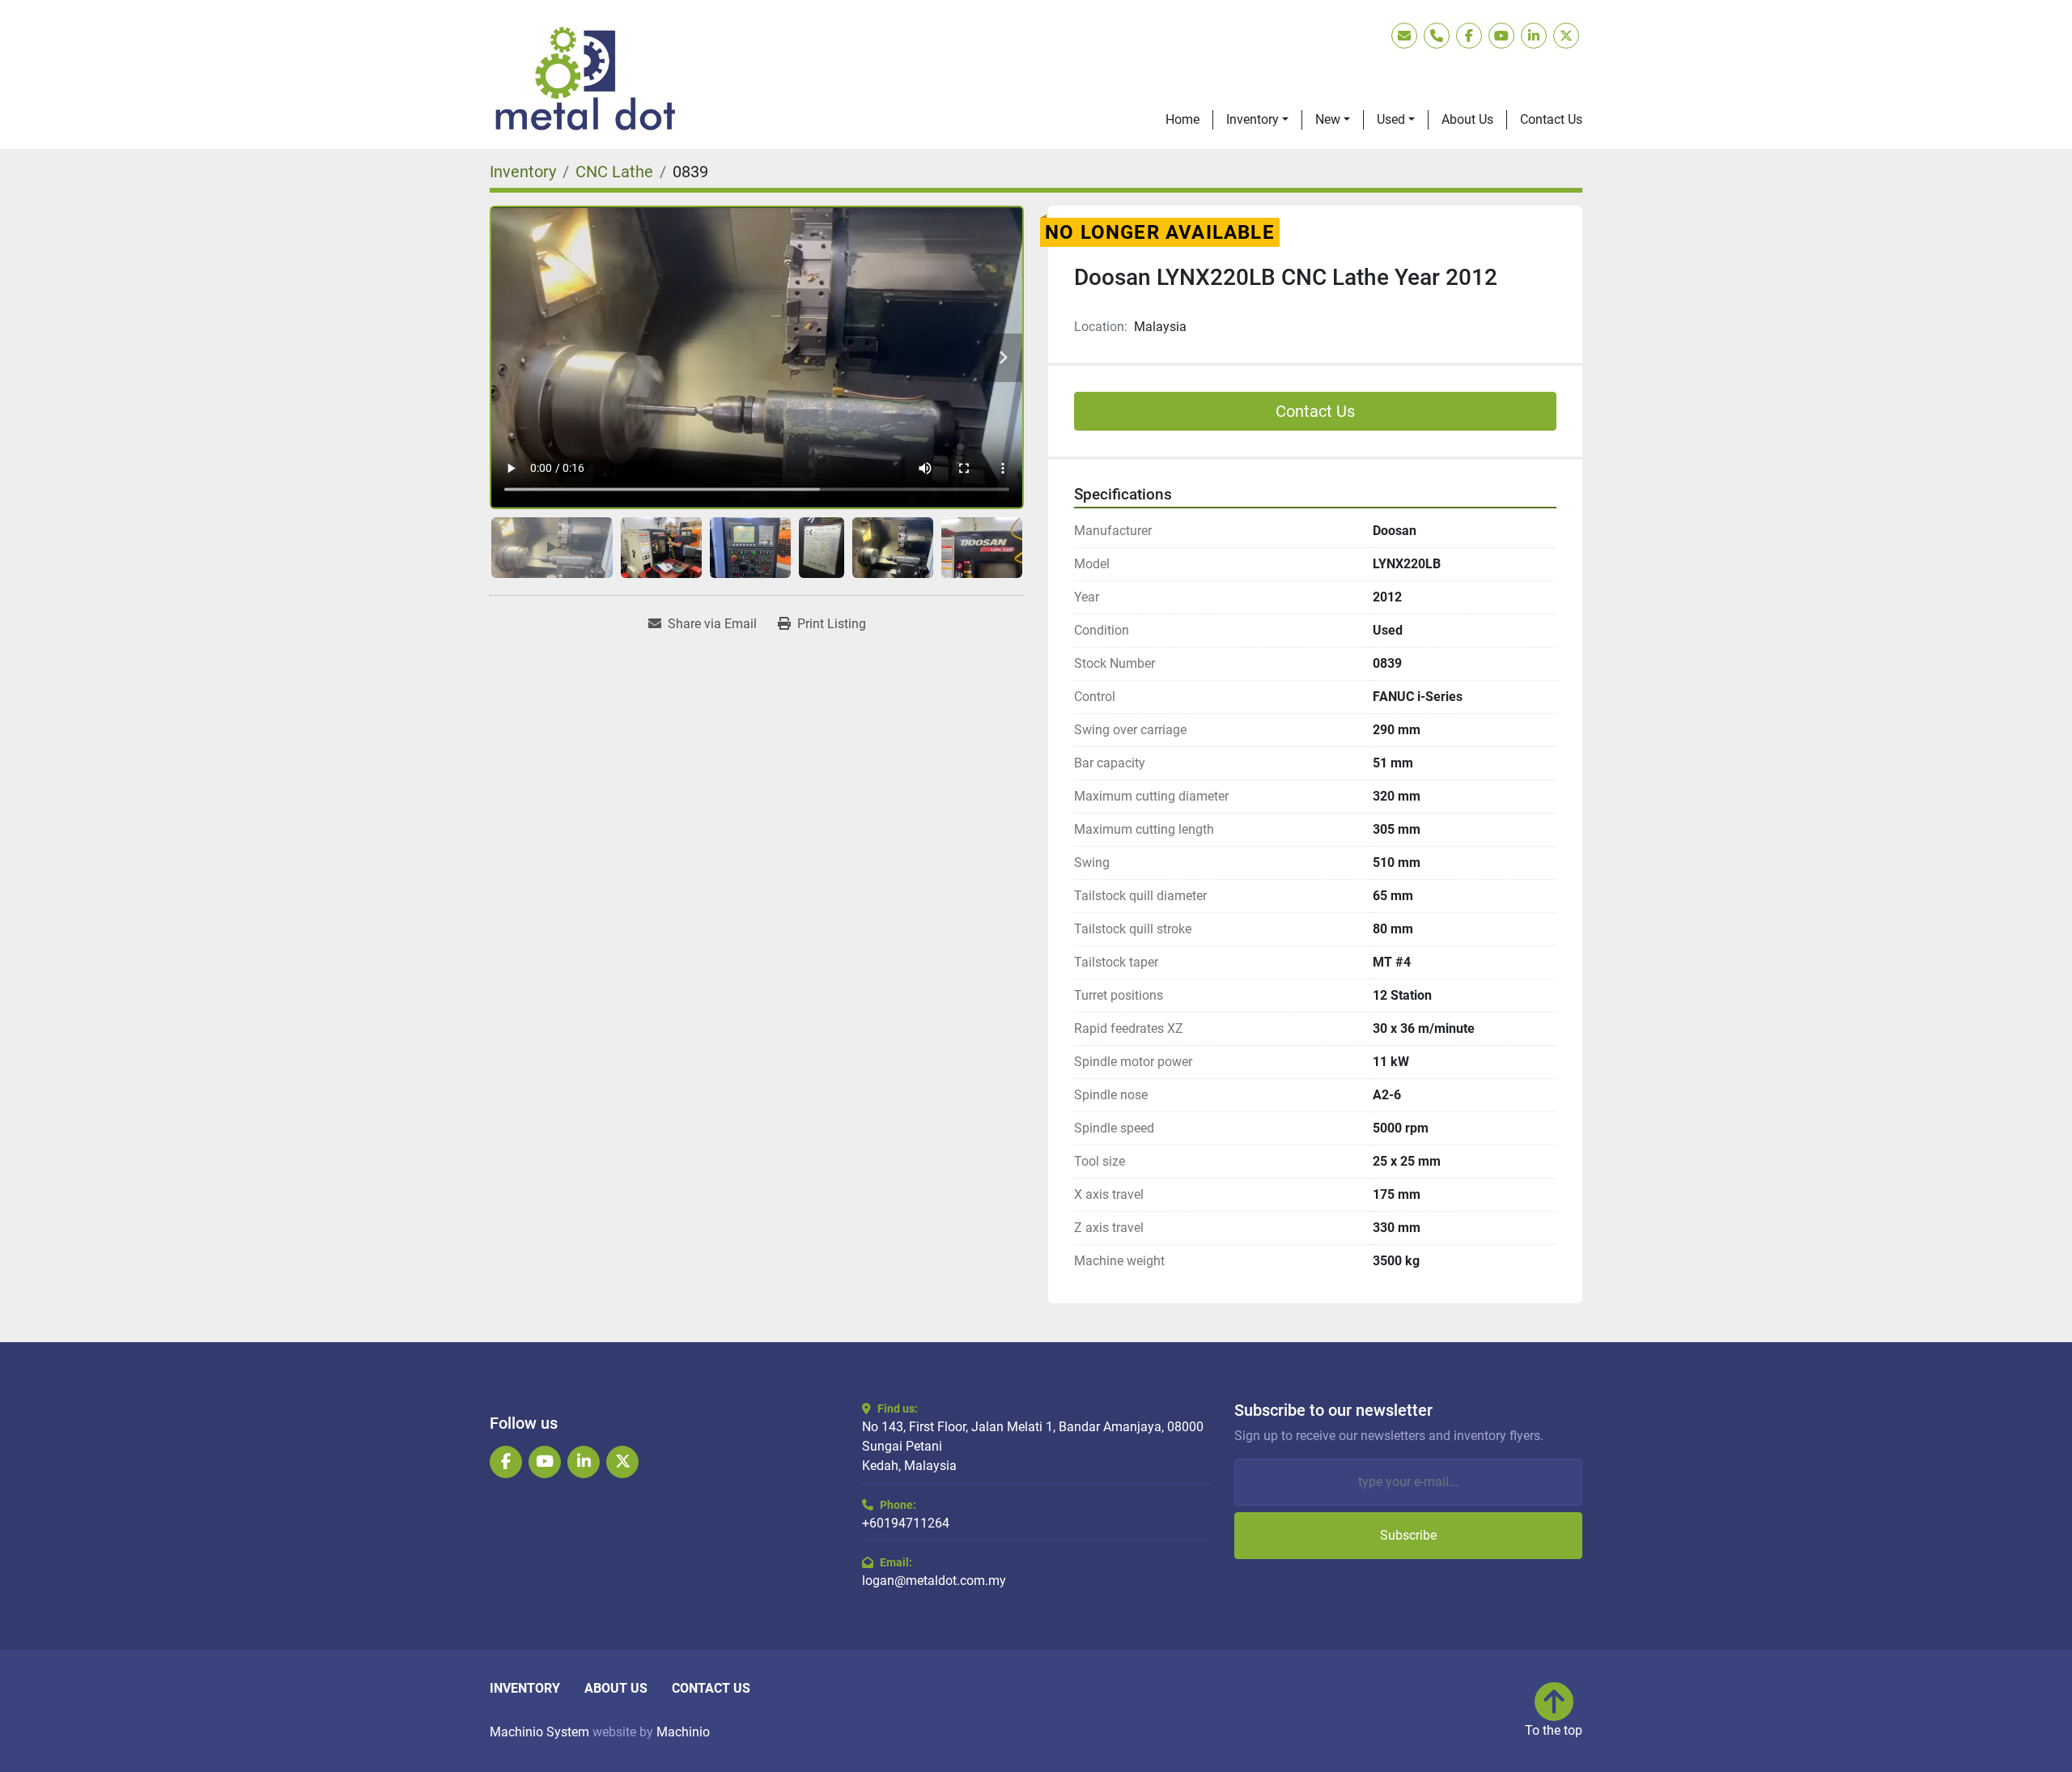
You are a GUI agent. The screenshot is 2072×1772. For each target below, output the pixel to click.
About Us (1467, 119)
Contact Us (1551, 119)
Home (1182, 119)
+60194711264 (906, 1523)
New (1328, 119)
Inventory (1253, 119)
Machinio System (539, 1732)
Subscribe (1408, 1535)
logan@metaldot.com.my (934, 1581)
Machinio (683, 1732)
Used (1391, 119)
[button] (1257, 120)
